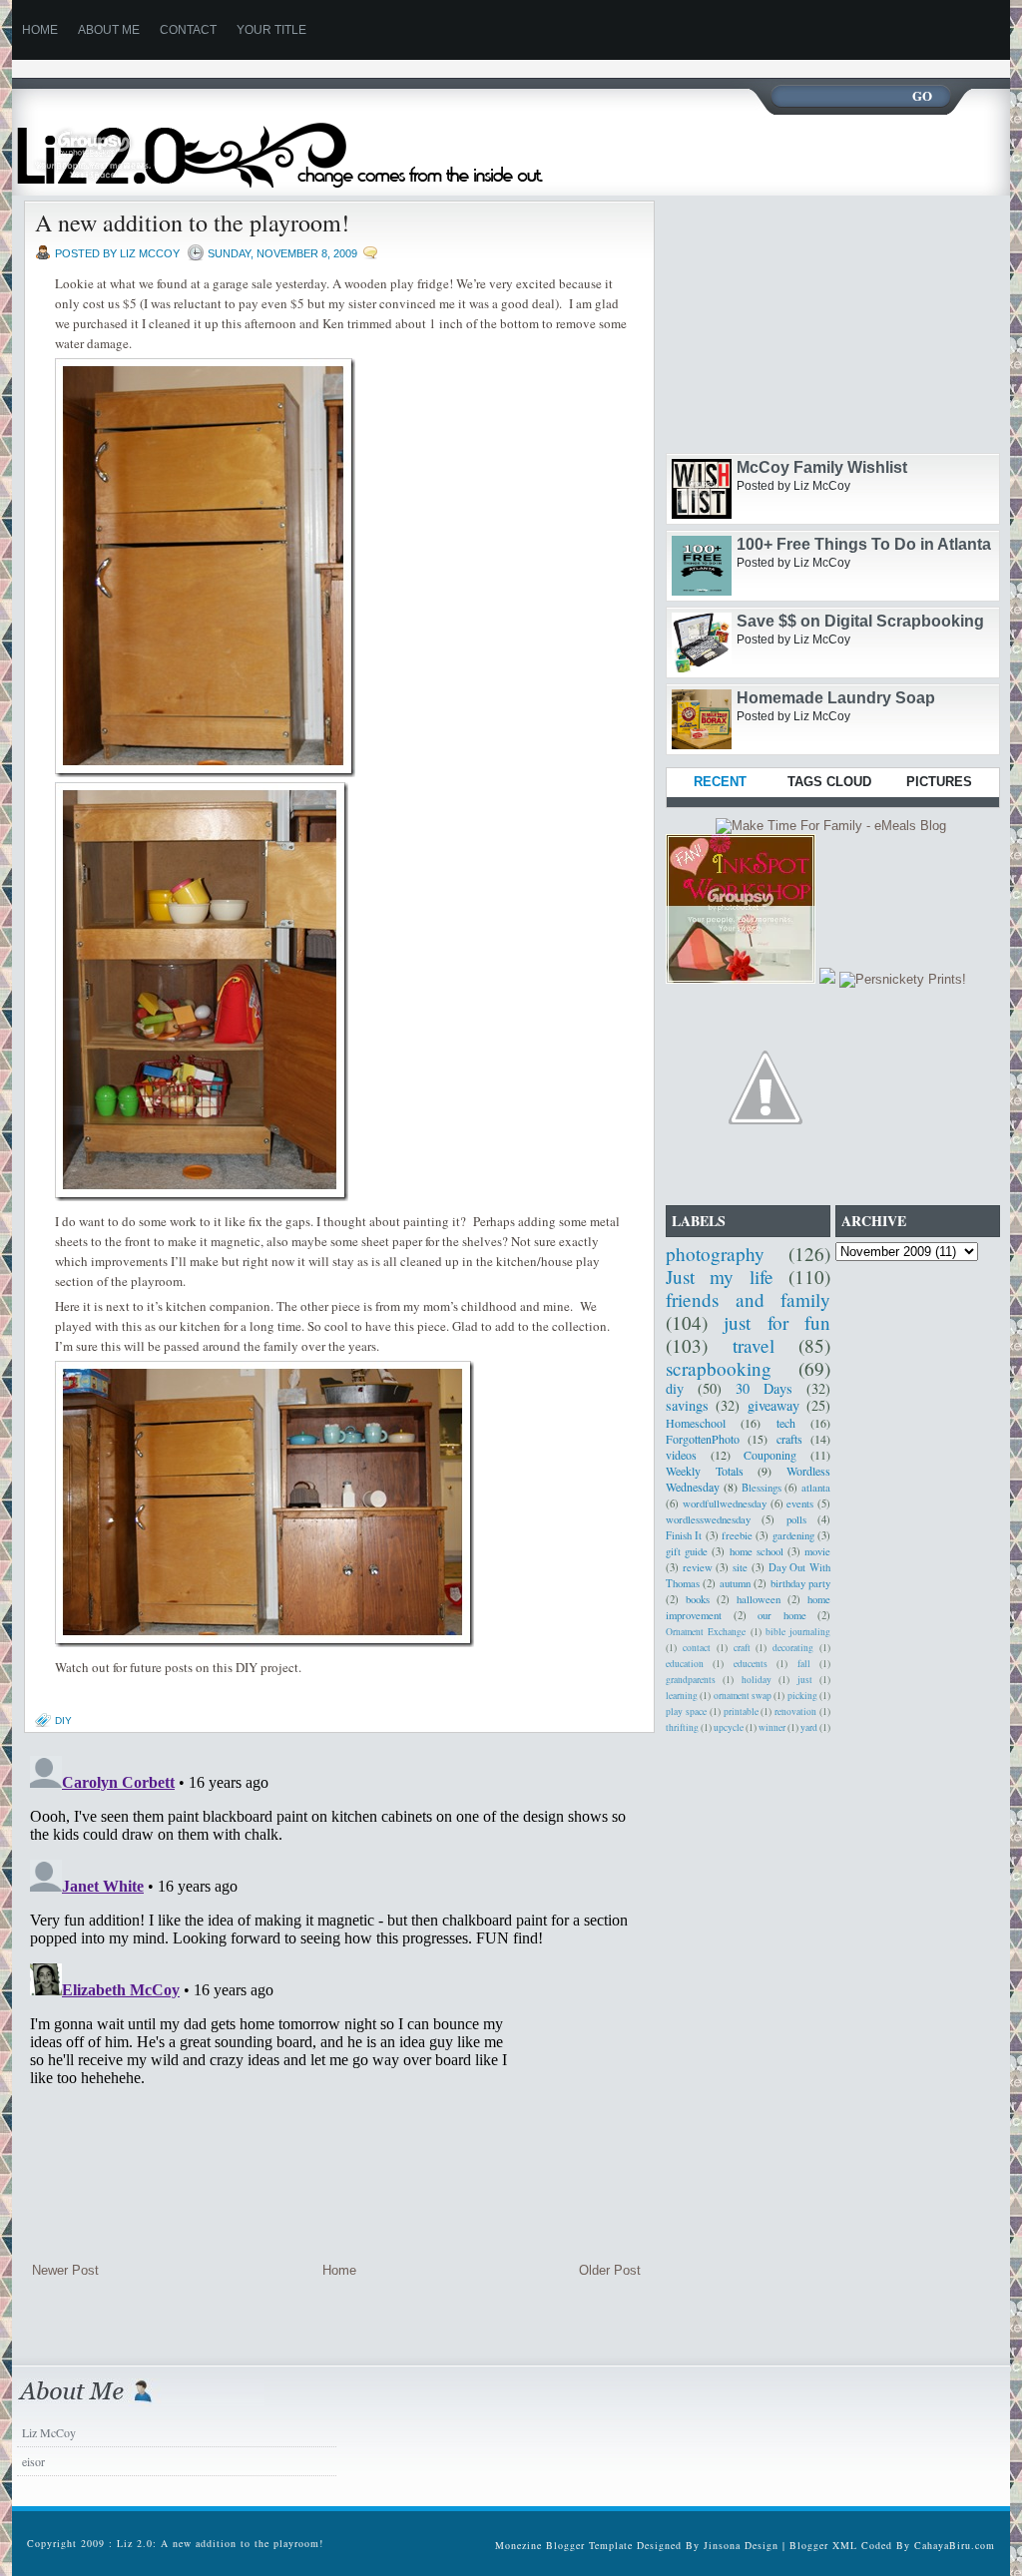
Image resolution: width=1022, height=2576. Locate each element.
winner (772, 1727)
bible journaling (798, 1632)
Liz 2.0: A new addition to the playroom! (220, 2543)
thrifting (682, 1727)
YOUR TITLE (271, 30)
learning (682, 1696)
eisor (33, 2461)
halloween (759, 1599)
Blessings (762, 1488)
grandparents (691, 1680)
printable (741, 1712)
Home (339, 2270)
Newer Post (65, 2270)
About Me (109, 30)
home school (757, 1551)
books (698, 1599)
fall (804, 1664)
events (800, 1503)
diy (63, 1720)
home (40, 30)
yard (809, 1727)
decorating (793, 1648)
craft (742, 1648)
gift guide (687, 1551)
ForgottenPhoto (703, 1439)
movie (817, 1551)
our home (782, 1615)
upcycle (729, 1727)
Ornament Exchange (706, 1632)
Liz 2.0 (299, 143)
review (698, 1567)
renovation (795, 1712)
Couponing (770, 1455)
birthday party (800, 1583)
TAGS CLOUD (829, 782)
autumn (735, 1583)
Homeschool (696, 1423)
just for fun (777, 1322)
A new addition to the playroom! (192, 222)
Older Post (610, 2270)
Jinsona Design (741, 2545)
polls (796, 1519)
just (805, 1680)
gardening (793, 1535)
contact (697, 1648)
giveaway (773, 1405)
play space (686, 1712)
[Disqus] (336, 1997)
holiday (757, 1680)
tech (786, 1423)
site (740, 1567)
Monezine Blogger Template (566, 2545)
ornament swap (743, 1696)
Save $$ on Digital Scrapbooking (860, 621)
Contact (188, 30)
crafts (789, 1439)
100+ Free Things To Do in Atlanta (864, 544)
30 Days (764, 1388)
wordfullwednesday (725, 1503)
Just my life (720, 1277)
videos (681, 1455)
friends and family (748, 1299)
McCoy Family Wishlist (822, 467)
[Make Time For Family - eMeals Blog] (831, 826)
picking (802, 1696)
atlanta (816, 1488)
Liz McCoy (49, 2432)
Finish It (684, 1535)
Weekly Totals (705, 1471)
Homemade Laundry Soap (836, 698)
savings (687, 1405)
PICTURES (939, 782)
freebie (737, 1535)
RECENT (720, 782)
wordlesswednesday (708, 1519)
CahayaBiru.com (955, 2545)
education (685, 1664)
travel (754, 1345)
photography (715, 1254)
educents (751, 1664)
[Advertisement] (375, 67)
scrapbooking (719, 1368)
